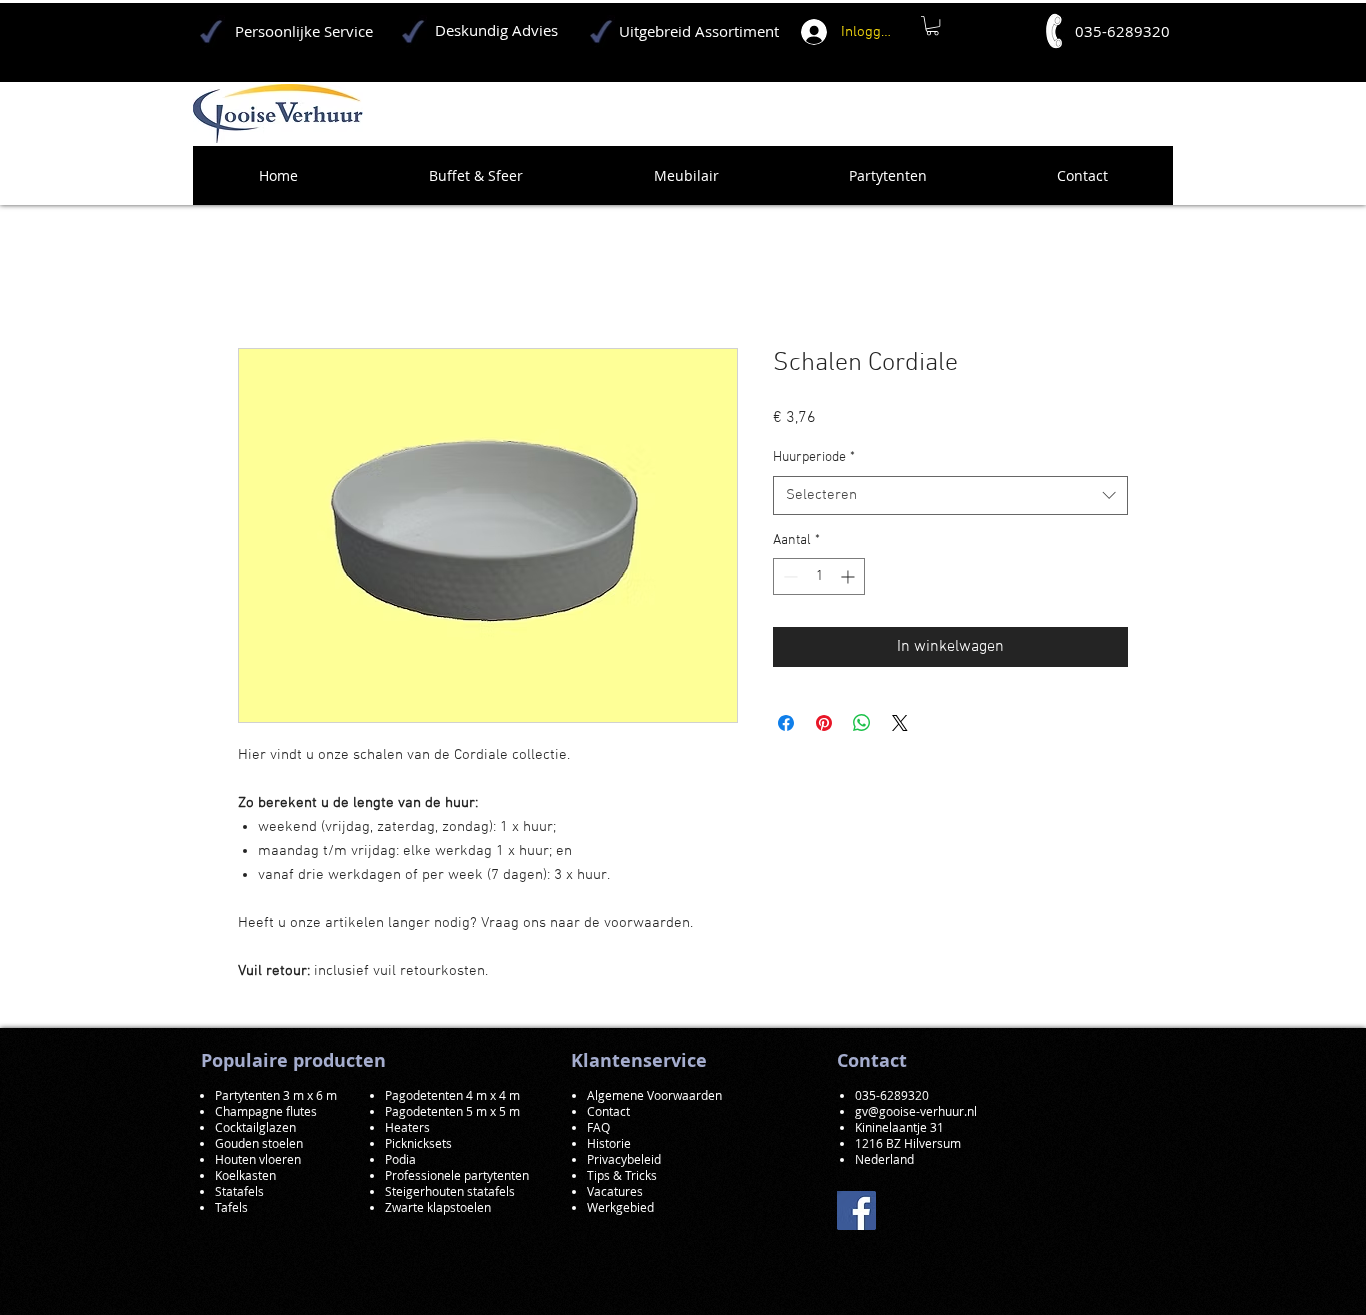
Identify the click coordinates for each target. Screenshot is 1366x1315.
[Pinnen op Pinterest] (824, 723)
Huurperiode (814, 457)
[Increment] (849, 576)
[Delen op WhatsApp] (862, 723)
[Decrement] (788, 576)
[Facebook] (856, 1210)
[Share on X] (900, 723)
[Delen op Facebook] (786, 723)
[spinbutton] (819, 576)
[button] (932, 25)
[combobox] (950, 495)
